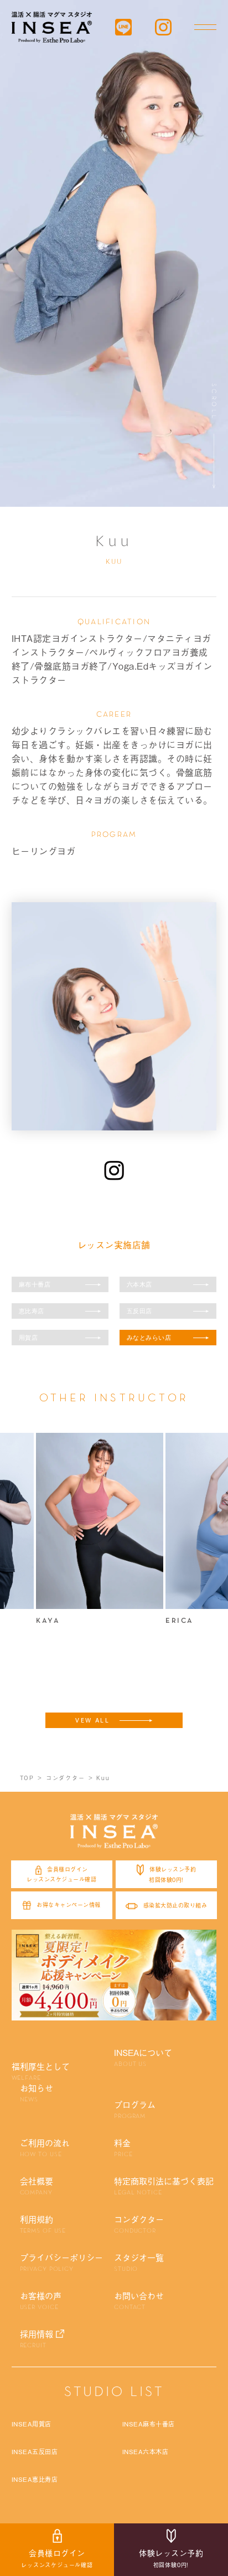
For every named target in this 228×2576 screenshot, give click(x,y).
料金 (123, 2147)
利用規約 (43, 2224)
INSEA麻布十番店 (149, 2424)
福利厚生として (41, 2071)
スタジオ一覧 (139, 2262)
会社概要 (37, 2186)
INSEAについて (143, 2057)
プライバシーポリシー (61, 2262)
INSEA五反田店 (35, 2451)
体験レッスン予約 (171, 2558)
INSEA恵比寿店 (35, 2479)
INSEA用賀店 (32, 2424)
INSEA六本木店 (146, 2451)
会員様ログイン (57, 2558)
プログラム (135, 2109)
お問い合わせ (139, 2300)
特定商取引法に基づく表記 (164, 2186)
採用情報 (37, 2338)
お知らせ (37, 2092)
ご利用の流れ (45, 2147)
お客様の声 (41, 2300)
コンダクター (139, 2224)
